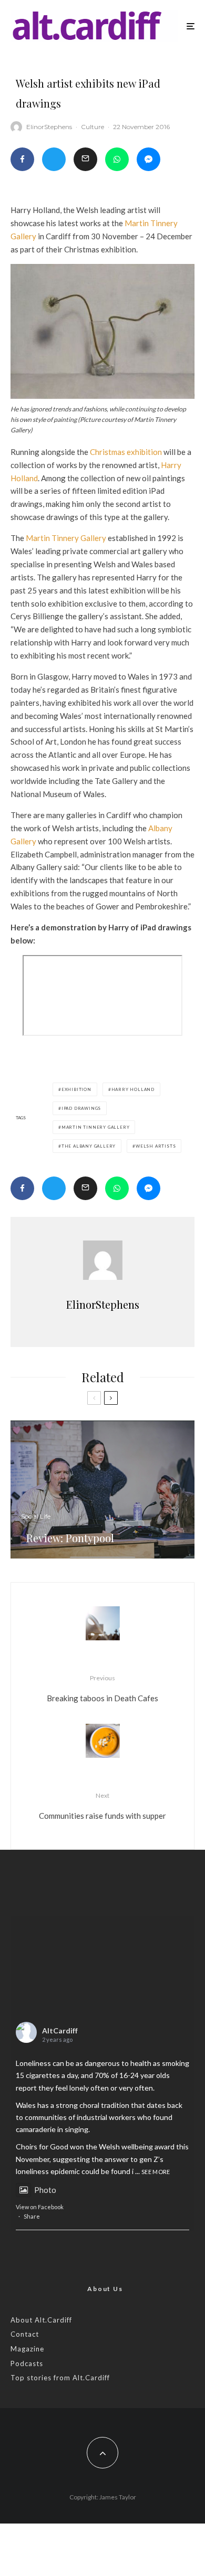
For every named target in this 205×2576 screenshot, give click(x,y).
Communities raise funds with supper (102, 1806)
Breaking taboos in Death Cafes (102, 1688)
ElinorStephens (49, 127)
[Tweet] (54, 159)
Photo (45, 2190)
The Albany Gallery (89, 1146)
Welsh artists (156, 1146)
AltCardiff (60, 2031)
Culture (93, 127)
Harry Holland (133, 1089)
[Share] (22, 159)
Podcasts (27, 2363)
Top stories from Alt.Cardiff (60, 2378)
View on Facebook (40, 2207)
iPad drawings (81, 1108)
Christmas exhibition (126, 452)
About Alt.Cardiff (41, 2320)
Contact (25, 2334)
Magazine (27, 2349)
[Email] (85, 159)
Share (32, 2216)
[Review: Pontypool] (102, 1490)
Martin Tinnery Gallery (67, 538)
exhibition (76, 1089)
